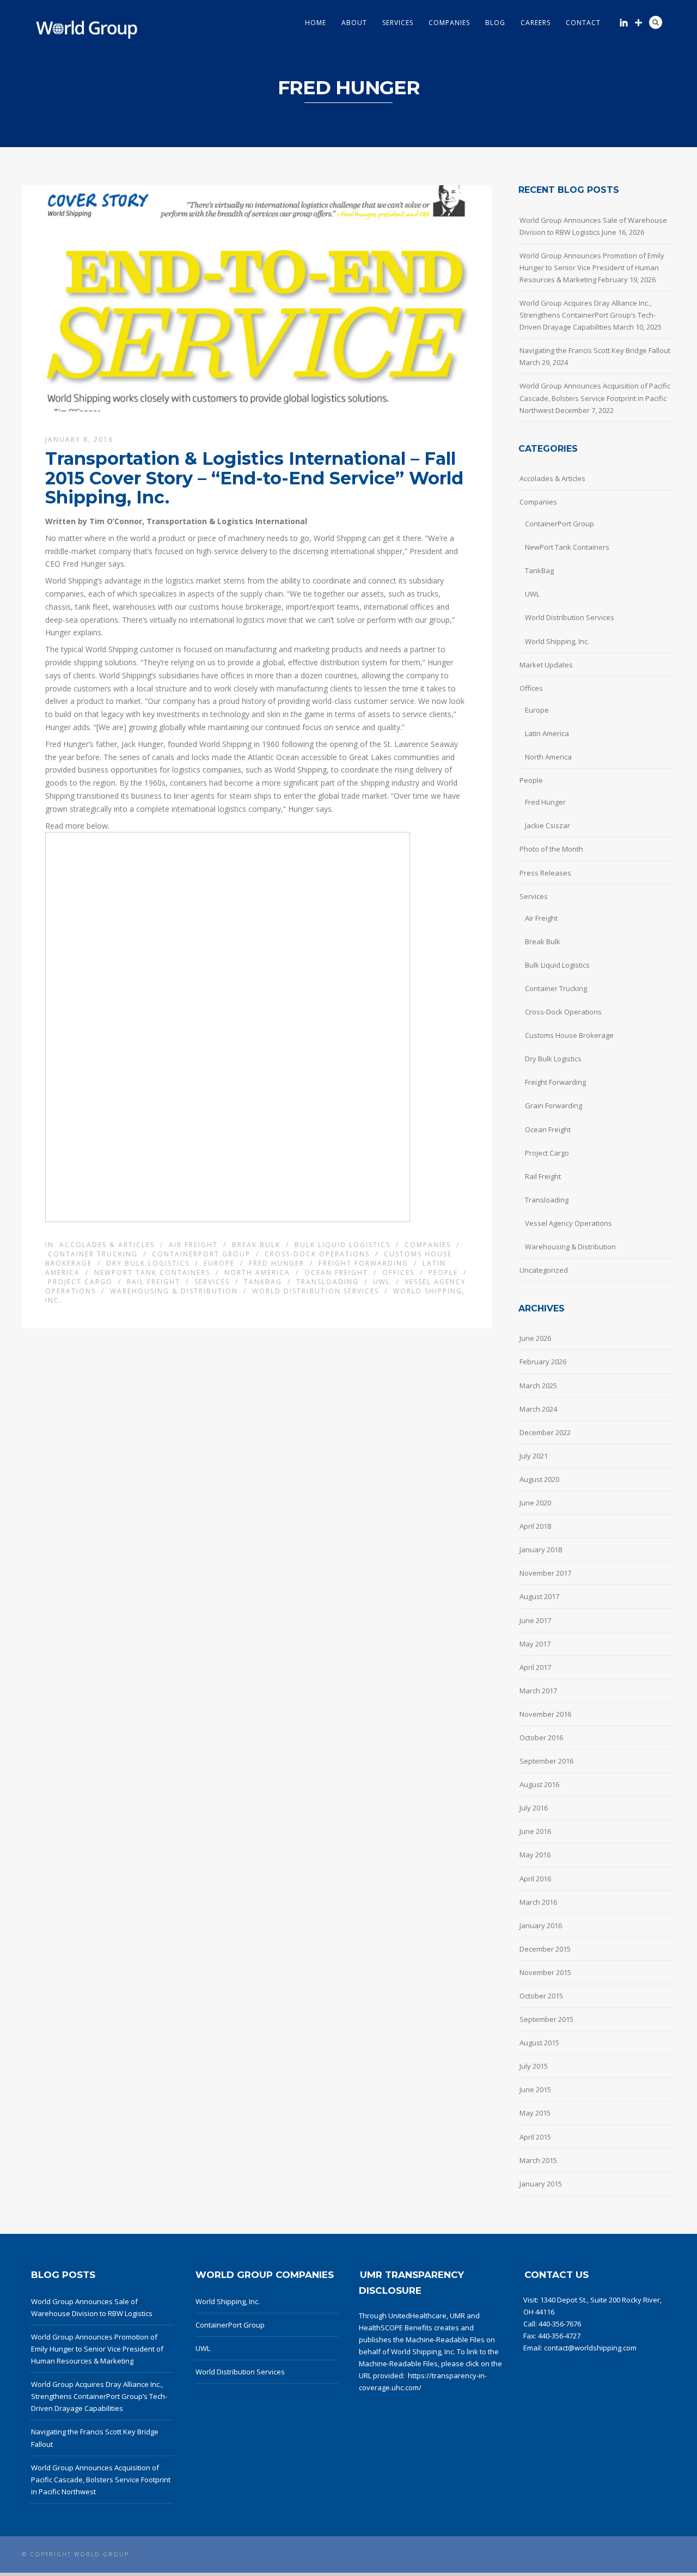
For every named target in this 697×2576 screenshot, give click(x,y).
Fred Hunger (277, 1263)
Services (398, 23)
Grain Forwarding (554, 1105)
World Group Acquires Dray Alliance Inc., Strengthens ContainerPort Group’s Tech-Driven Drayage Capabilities (588, 315)
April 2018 (535, 1526)
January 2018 (541, 1550)
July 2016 (534, 1808)
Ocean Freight (336, 1272)
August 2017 (539, 1596)
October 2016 (541, 1737)
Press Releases (545, 873)
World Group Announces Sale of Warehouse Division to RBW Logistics (593, 226)
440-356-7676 (560, 2324)
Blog (495, 23)
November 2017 (545, 1573)
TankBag (263, 1282)
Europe (219, 1263)
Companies (449, 23)
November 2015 (545, 1972)
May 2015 (535, 2113)
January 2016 (541, 1925)
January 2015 (541, 2184)
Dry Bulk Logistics (148, 1263)
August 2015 (539, 2043)
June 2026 (535, 1338)
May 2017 (535, 1644)
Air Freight (193, 1245)
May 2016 (535, 1855)
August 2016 (539, 1784)
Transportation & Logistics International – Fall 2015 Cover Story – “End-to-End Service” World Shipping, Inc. (254, 478)
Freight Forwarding (363, 1263)
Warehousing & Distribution (174, 1291)
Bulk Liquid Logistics (343, 1245)
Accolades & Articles (107, 1245)
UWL (382, 1282)
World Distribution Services (316, 1291)
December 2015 (545, 1949)
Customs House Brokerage (569, 1035)
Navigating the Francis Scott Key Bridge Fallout (595, 350)
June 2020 (535, 1503)
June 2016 (535, 1831)
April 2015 (535, 2137)
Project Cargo (80, 1282)
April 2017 (535, 1667)
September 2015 (546, 2019)
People (443, 1272)
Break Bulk (256, 1245)
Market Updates (546, 665)
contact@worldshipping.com (590, 2348)
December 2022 (545, 1432)
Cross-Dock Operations (317, 1254)
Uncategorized (544, 1270)
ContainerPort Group (201, 1254)
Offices (398, 1272)
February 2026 (543, 1362)
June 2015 (535, 2089)
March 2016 (538, 1902)
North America (257, 1272)
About (354, 23)
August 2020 (539, 1479)
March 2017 (538, 1691)
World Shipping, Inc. (557, 641)
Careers (536, 23)
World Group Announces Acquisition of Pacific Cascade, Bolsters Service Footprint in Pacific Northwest (595, 398)
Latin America (547, 733)
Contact (583, 23)
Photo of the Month (551, 849)
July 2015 (534, 2066)
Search (656, 22)
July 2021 (534, 1456)
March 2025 (538, 1386)
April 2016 (535, 1879)
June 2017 (535, 1620)
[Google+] (638, 23)
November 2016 (545, 1714)
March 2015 (538, 2160)
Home (316, 23)
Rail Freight (154, 1282)
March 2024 (538, 1409)
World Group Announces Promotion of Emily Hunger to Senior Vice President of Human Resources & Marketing (592, 268)
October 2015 (541, 1996)
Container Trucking (93, 1254)
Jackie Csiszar (548, 825)
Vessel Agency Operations (568, 1223)
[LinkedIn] (624, 23)
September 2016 (546, 1761)
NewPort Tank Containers (152, 1272)
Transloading (328, 1282)
